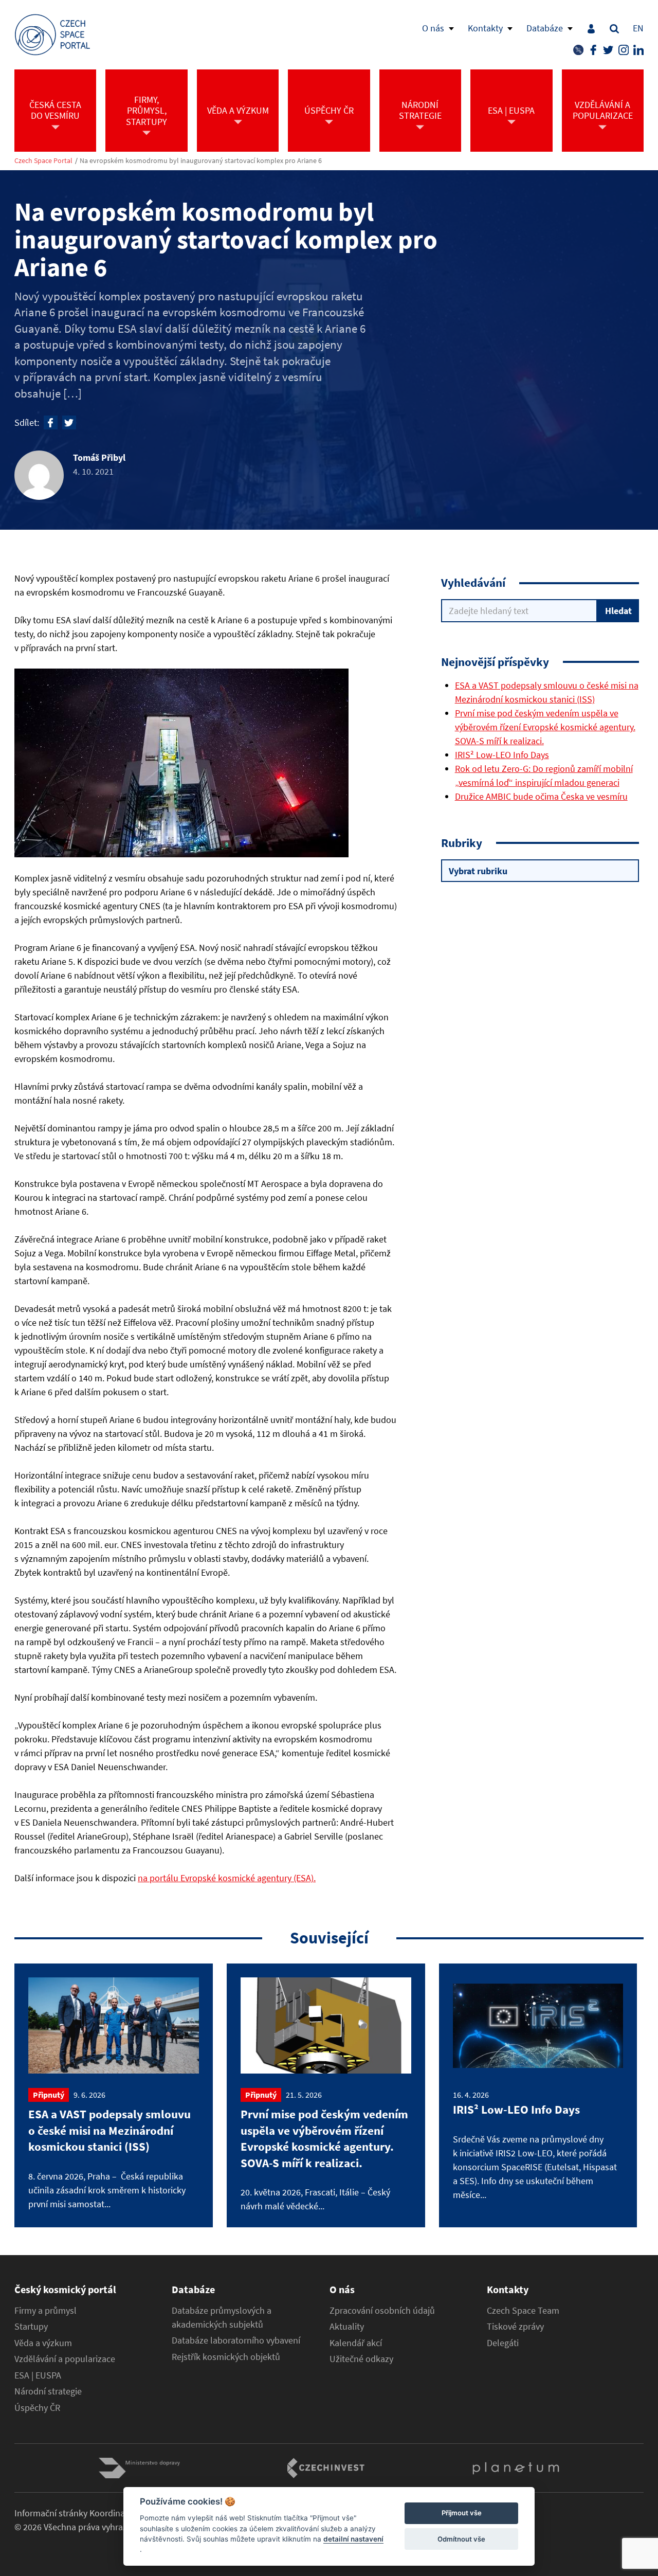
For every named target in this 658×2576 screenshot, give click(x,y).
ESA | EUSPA (38, 2375)
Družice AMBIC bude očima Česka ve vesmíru (541, 796)
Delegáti (503, 2343)
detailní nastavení (353, 2539)
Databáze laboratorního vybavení (236, 2340)
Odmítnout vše (461, 2539)
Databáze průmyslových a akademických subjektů (222, 2318)
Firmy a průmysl (45, 2311)
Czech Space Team (523, 2311)
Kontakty (485, 28)
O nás (433, 28)
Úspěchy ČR (37, 2408)
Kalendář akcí (356, 2343)
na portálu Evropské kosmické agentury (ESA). (227, 1878)
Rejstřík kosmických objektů (226, 2357)
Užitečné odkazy (361, 2359)
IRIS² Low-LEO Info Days (502, 755)
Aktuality (347, 2327)
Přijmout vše (462, 2513)
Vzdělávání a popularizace (65, 2359)
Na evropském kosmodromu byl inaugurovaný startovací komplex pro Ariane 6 (201, 161)
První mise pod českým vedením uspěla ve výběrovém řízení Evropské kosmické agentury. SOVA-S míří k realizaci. (545, 727)
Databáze (545, 28)
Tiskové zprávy (515, 2327)
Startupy (31, 2327)
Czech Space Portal (43, 161)
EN (638, 28)
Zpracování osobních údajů (382, 2311)
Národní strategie (48, 2391)
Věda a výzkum (43, 2343)
